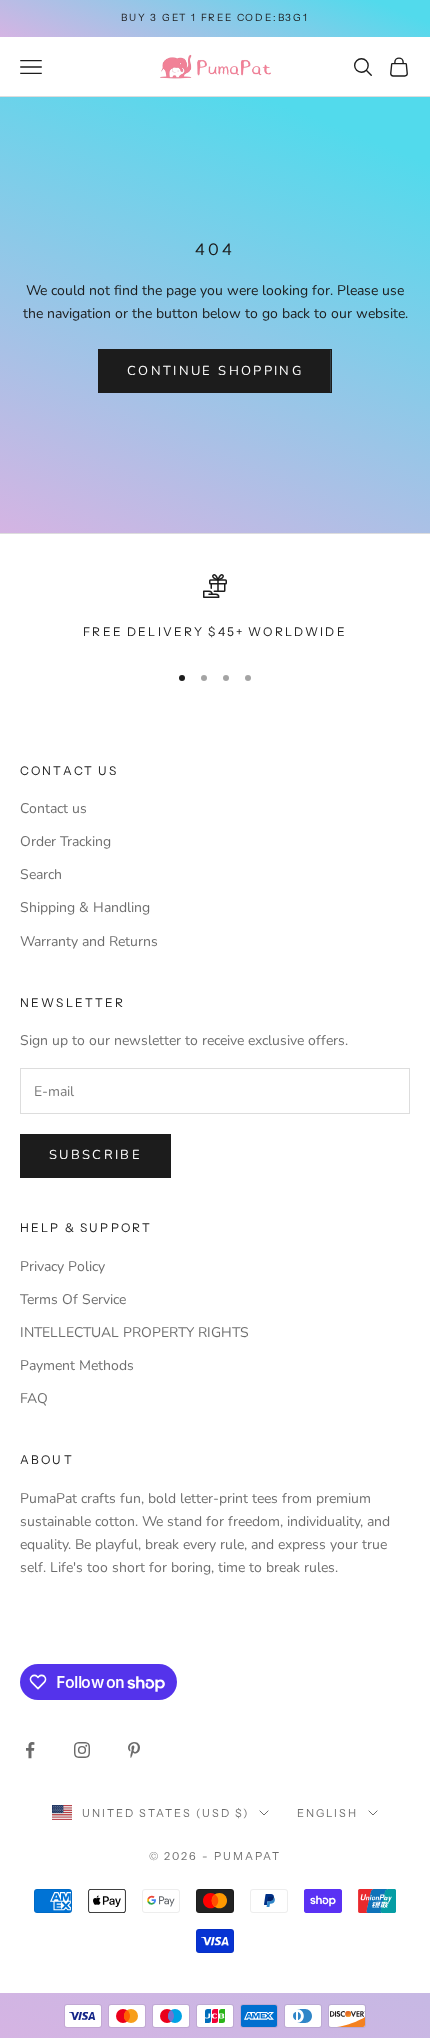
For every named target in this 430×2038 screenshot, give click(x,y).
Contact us (53, 808)
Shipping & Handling (85, 907)
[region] (215, 608)
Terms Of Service (73, 1299)
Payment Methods (77, 1365)
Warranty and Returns (89, 941)
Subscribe (95, 1155)
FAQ (34, 1398)
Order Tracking (65, 841)
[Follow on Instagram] (82, 1750)
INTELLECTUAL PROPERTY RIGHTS (134, 1332)
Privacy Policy (62, 1266)
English (327, 1813)
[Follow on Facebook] (30, 1750)
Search (41, 874)
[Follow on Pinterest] (134, 1750)
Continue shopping (215, 371)
